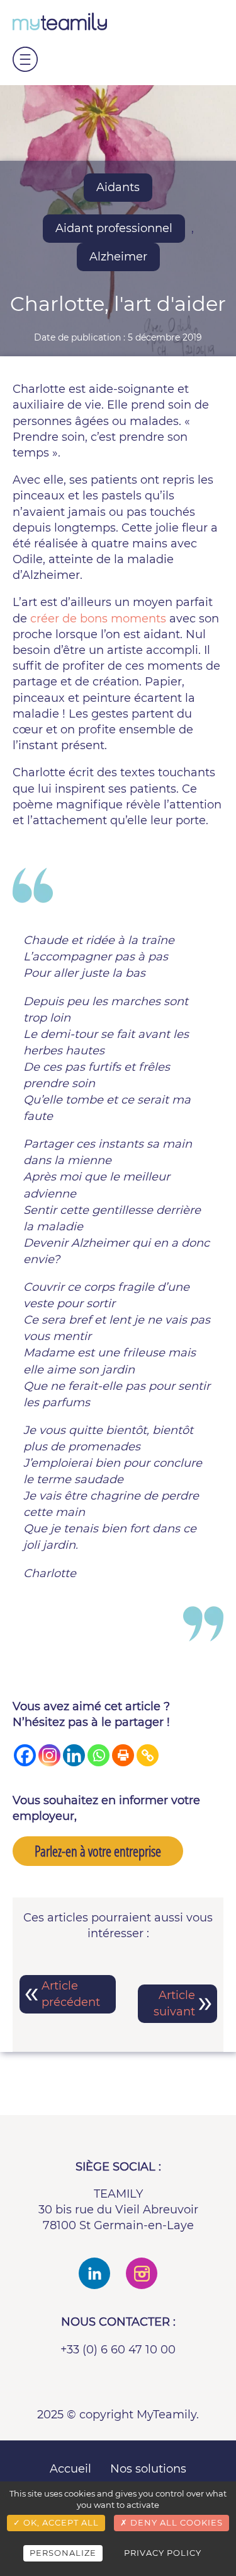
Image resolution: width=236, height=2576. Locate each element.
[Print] (123, 1755)
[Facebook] (25, 1755)
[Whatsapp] (98, 1755)
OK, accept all (60, 2522)
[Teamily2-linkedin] (94, 2273)
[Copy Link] (148, 1755)
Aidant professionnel (114, 228)
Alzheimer (118, 257)
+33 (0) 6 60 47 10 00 (118, 2350)
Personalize (63, 2553)
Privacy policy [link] (163, 2553)
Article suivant (174, 2003)
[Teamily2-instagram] (142, 2273)
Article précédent (71, 1994)
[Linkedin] (74, 1755)
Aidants (118, 187)
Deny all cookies (175, 2522)
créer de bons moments (98, 619)
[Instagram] (49, 1755)
